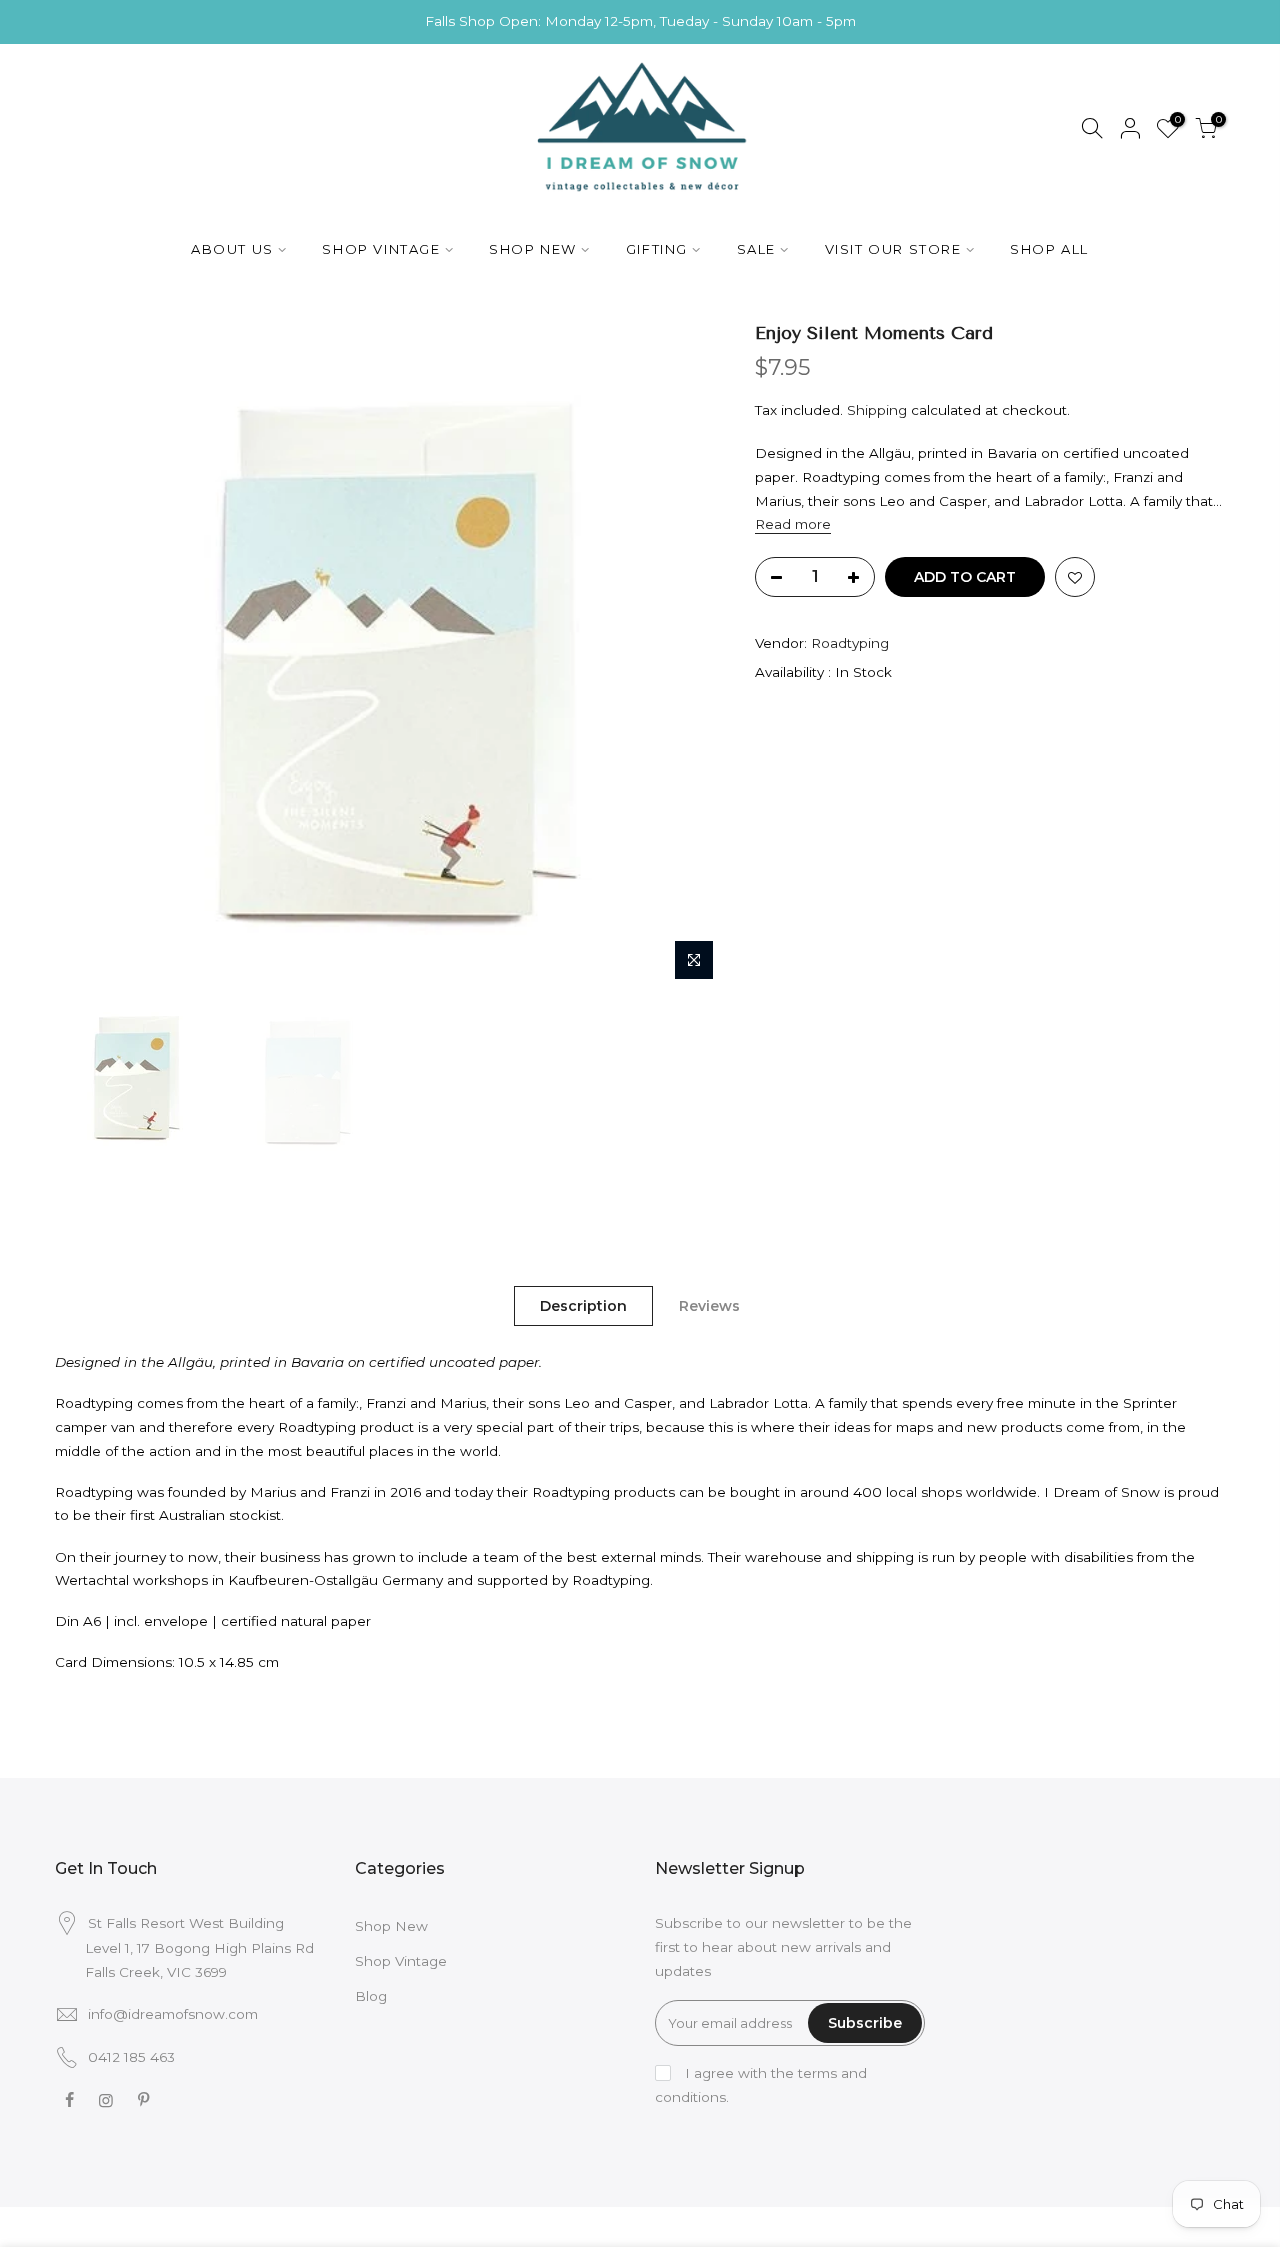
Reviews (709, 1306)
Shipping (877, 410)
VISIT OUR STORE (893, 249)
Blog (371, 1996)
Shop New (391, 1926)
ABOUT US (232, 249)
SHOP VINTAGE (381, 249)
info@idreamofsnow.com (173, 2014)
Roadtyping (850, 643)
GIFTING (657, 249)
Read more (793, 524)
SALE (756, 249)
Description (583, 1306)
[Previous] (90, 656)
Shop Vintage (401, 1961)
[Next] (690, 656)
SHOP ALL (1049, 249)
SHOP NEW (533, 249)
